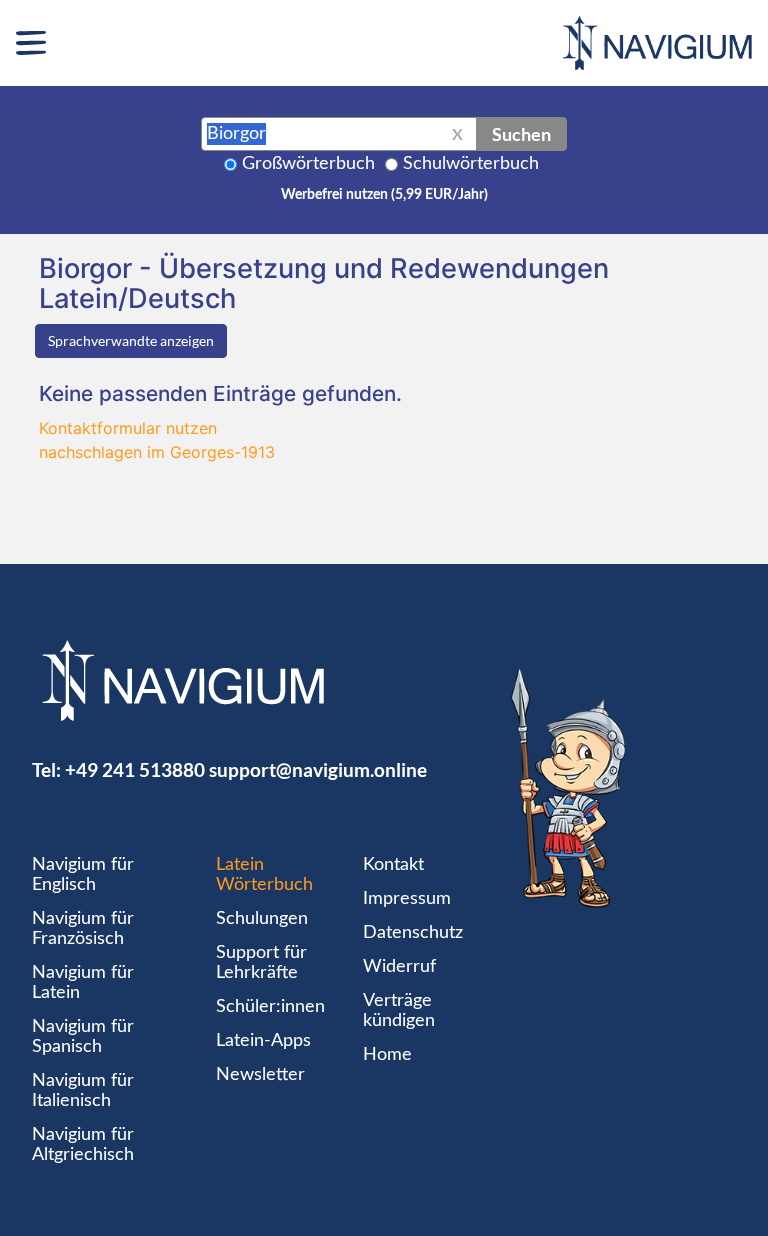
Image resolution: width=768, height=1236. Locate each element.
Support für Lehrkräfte (261, 963)
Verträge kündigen (399, 1011)
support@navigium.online (318, 769)
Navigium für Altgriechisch (83, 1145)
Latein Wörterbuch (264, 875)
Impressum (407, 899)
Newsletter (260, 1075)
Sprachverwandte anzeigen (131, 340)
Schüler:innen (270, 1007)
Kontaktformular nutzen (128, 428)
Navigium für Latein (83, 983)
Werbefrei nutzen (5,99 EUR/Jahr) (384, 195)
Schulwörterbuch (471, 164)
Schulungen (262, 919)
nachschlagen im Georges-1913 (157, 452)
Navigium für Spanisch (83, 1037)
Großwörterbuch (308, 164)
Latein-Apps (263, 1041)
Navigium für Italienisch (83, 1091)
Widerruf (399, 967)
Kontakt (393, 865)
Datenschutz (413, 933)
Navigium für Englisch (83, 875)
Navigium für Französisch (83, 929)
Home (387, 1055)
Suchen (521, 134)
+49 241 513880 (135, 769)
